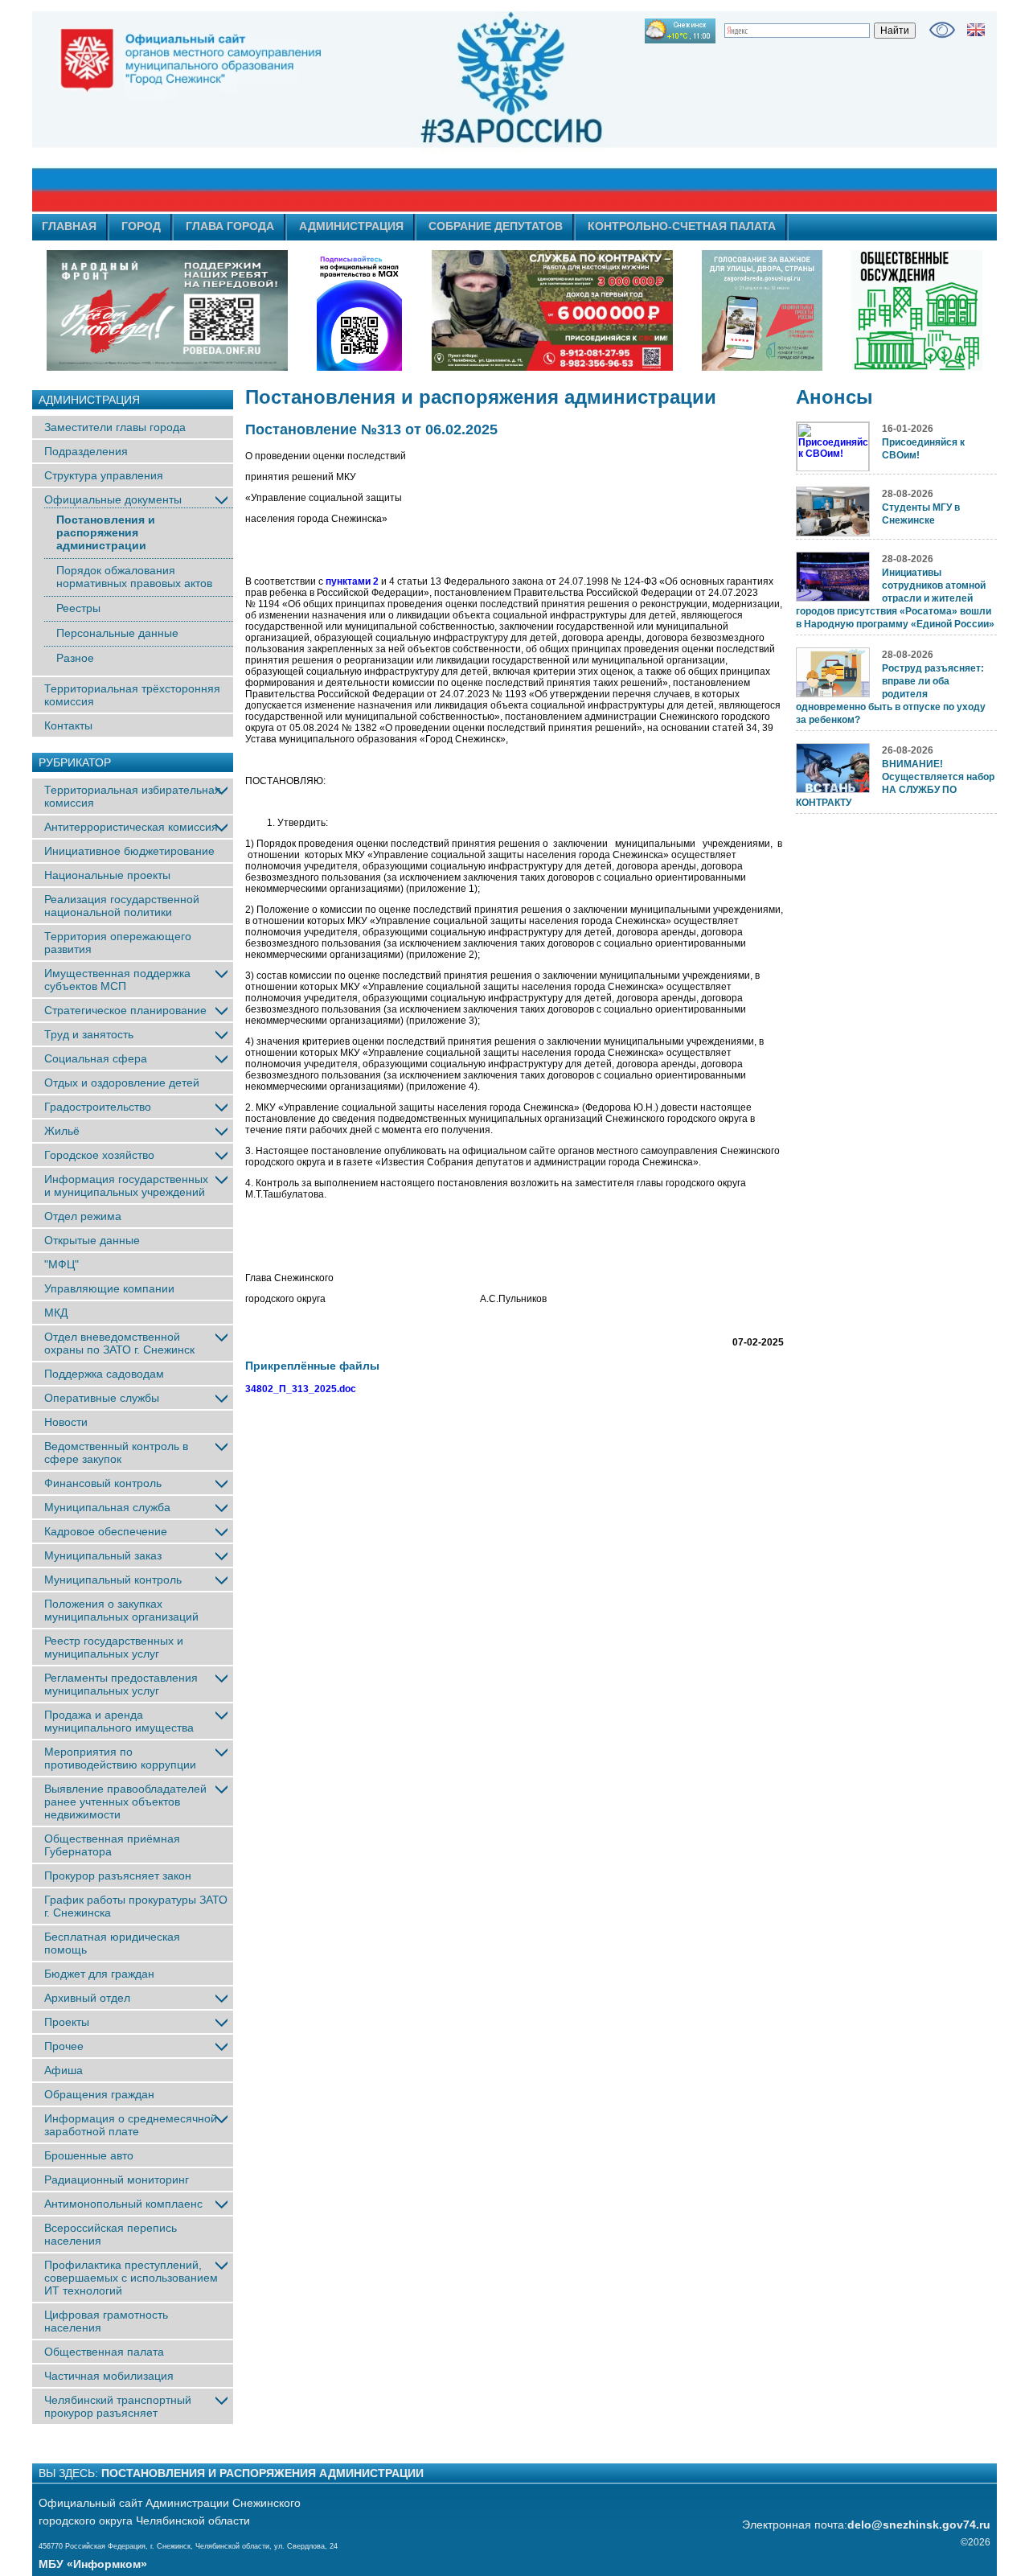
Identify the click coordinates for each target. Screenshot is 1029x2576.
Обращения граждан (99, 2094)
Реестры (78, 608)
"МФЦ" (61, 1264)
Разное (75, 658)
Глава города (230, 226)
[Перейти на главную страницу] (370, 112)
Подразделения (86, 451)
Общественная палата (104, 2352)
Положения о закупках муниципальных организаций (121, 1610)
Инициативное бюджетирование (129, 851)
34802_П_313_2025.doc (301, 1389)
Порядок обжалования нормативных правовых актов (134, 577)
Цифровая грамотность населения (106, 2321)
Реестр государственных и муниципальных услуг (114, 1647)
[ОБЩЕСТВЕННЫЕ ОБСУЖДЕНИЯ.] (916, 310)
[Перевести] (976, 30)
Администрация (351, 226)
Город (141, 226)
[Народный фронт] (167, 310)
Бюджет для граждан (99, 1974)
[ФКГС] (762, 310)
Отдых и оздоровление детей (122, 1083)
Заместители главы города (115, 427)
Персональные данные (117, 633)
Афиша (64, 2070)
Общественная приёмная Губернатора (112, 1845)
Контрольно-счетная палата (682, 226)
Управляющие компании (109, 1288)
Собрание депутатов (496, 226)
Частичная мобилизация (109, 2376)
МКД (56, 1313)
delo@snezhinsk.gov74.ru (919, 2525)
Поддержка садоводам (104, 1374)
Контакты (68, 725)
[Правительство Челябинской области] (359, 310)
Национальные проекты (107, 875)
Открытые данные (92, 1240)
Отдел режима (83, 1216)
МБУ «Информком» (93, 2564)
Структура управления (104, 475)
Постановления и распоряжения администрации (106, 532)
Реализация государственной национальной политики (122, 906)
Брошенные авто (89, 2155)
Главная (69, 226)
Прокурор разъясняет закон (118, 1876)
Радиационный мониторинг (117, 2180)
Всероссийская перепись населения (111, 2234)
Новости (66, 1422)
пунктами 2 (352, 581)
